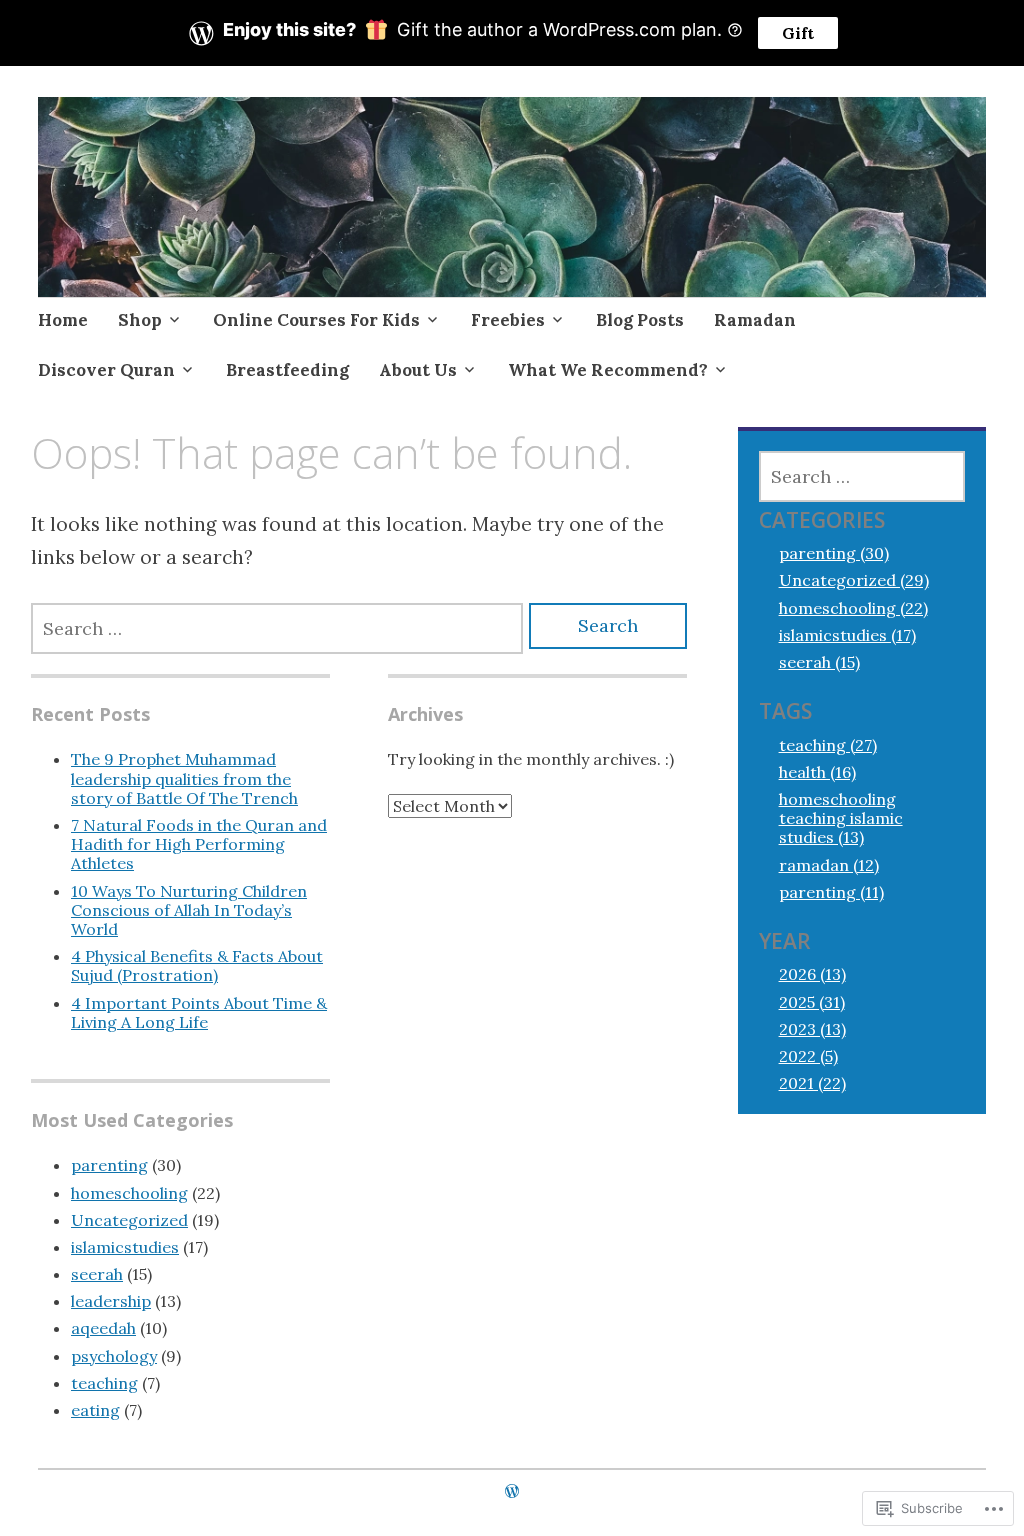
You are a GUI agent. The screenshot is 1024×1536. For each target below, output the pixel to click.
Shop (140, 320)
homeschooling (129, 1193)
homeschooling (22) (853, 608)
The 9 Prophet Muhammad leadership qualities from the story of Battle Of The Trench (184, 778)
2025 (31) (812, 1002)
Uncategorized (129, 1220)
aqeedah (103, 1328)
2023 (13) (812, 1029)
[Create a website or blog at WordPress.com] (512, 1491)
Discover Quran (106, 370)
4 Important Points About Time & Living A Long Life (199, 1012)
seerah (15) (819, 662)
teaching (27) (828, 745)
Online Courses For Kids (316, 320)
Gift (798, 33)
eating (95, 1410)
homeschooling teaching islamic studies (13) (841, 818)
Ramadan (755, 320)
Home (63, 320)
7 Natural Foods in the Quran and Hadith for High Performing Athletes (199, 844)
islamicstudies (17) (847, 635)
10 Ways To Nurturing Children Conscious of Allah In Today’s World (189, 910)
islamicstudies (125, 1247)
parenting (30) (834, 553)
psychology (114, 1356)
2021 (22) (812, 1083)
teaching (104, 1383)
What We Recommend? (608, 370)
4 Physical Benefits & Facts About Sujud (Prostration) (197, 965)
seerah (97, 1274)
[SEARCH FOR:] (277, 628)
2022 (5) (808, 1056)
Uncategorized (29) (854, 580)
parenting (109, 1165)
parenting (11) (831, 892)
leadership (111, 1301)
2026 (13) (812, 974)
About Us (418, 370)
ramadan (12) (829, 865)
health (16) (817, 772)
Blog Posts (640, 320)
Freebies (508, 320)
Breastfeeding (287, 370)
